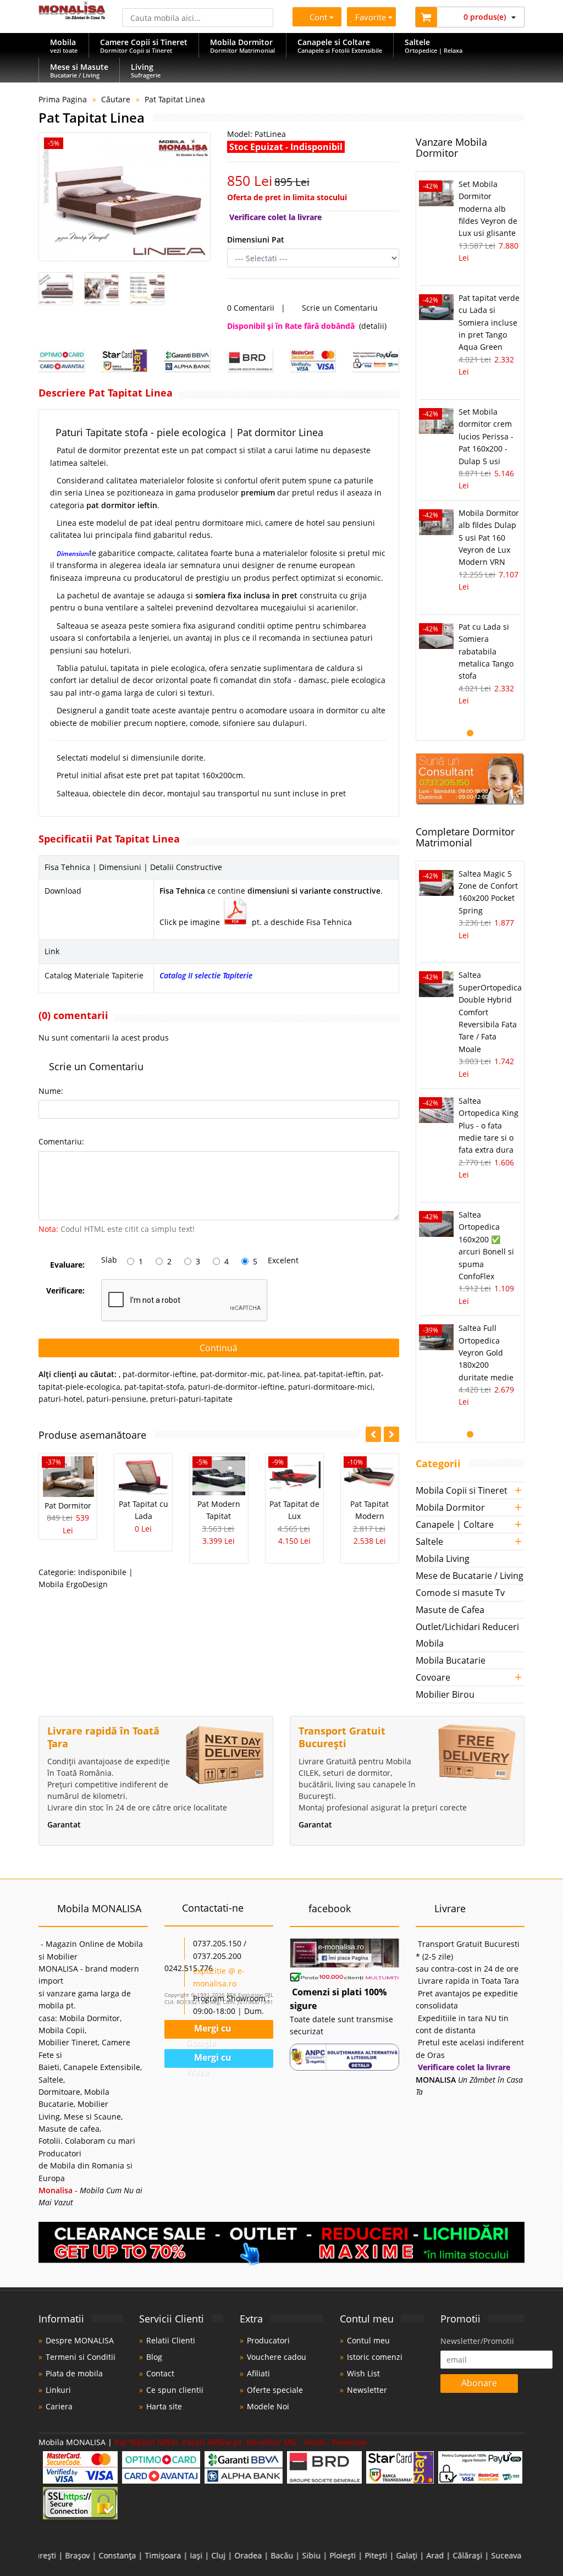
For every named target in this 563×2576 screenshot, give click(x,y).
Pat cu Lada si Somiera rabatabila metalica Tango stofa (486, 651)
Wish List (363, 2373)
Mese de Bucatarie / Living (470, 1576)
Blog (154, 2357)
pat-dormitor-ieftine (159, 1374)
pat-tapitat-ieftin (335, 1374)
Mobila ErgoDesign (73, 1584)
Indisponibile (102, 1572)
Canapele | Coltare (455, 1524)
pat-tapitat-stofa (154, 1387)
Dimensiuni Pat (256, 240)
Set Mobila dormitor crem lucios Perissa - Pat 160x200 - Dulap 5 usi (486, 436)
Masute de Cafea (450, 1610)
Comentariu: (61, 1141)
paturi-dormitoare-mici (330, 1387)
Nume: (51, 1091)
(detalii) (373, 326)
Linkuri (58, 2390)
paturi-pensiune (116, 1399)
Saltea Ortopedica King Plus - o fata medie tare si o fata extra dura (489, 1125)
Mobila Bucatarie (451, 1660)
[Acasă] (72, 16)
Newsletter (367, 2390)
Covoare (433, 1677)
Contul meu (368, 2340)
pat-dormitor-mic (232, 1374)
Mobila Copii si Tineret (462, 1490)
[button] (391, 1434)
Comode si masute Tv (460, 1593)
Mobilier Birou (445, 1694)
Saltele (429, 1542)
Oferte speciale (275, 2390)
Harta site (164, 2406)
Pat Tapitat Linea (175, 99)
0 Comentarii (251, 308)
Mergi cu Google (208, 2031)
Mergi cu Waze (209, 2060)
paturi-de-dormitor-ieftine (236, 1387)
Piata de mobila (74, 2373)
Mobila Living (443, 1559)
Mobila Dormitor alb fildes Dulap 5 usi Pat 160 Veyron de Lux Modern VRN (489, 538)
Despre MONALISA (80, 2340)
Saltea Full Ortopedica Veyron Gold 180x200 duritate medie (486, 1353)
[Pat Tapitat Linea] (125, 197)
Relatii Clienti (171, 2340)
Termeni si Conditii (81, 2357)
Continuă (219, 1348)
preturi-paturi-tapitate (191, 1399)
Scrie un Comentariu (340, 308)
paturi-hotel (60, 1399)
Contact (160, 2373)
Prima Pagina (63, 99)
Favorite (372, 17)
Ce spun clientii (175, 2390)
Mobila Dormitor (450, 1507)
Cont (316, 17)
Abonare (479, 2383)
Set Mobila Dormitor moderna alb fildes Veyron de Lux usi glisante (488, 209)
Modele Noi (268, 2406)
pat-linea (284, 1374)
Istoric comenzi (375, 2357)
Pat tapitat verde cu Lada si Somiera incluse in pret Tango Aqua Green (489, 323)
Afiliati (258, 2373)
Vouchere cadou (277, 2357)
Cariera (59, 2406)
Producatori (268, 2340)
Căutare (116, 99)
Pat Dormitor (68, 1506)
